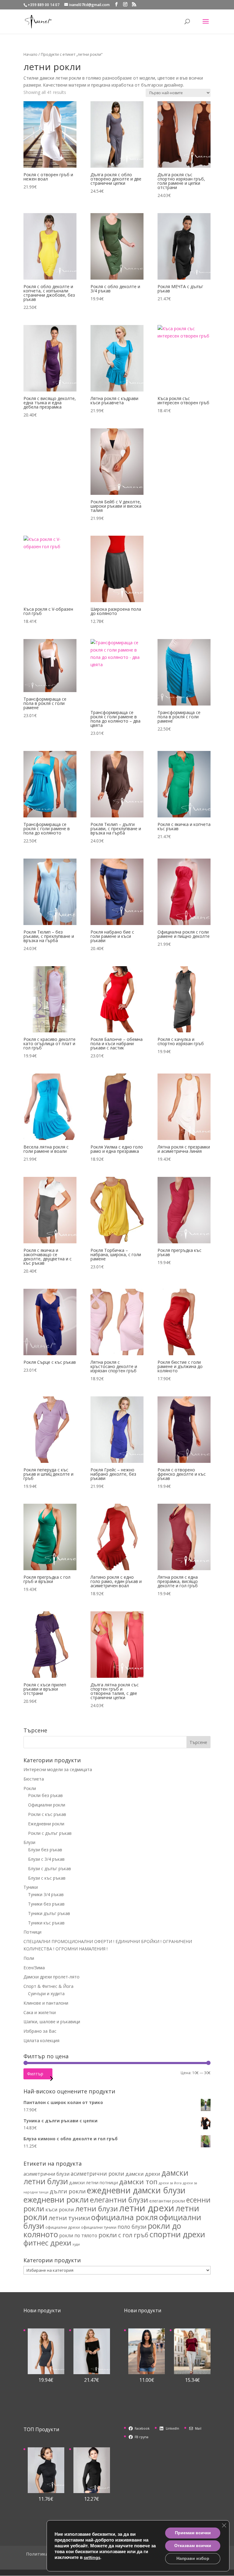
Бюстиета (34, 1779)
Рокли (30, 1788)
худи (76, 2244)
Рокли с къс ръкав (47, 1814)
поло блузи (132, 2227)
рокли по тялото (78, 2235)
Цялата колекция (41, 2040)
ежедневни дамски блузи (136, 2190)
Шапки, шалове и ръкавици (52, 2022)
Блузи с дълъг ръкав (50, 1869)
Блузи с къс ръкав (47, 1878)
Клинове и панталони (46, 2003)
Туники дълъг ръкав (49, 1913)
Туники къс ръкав (46, 1923)
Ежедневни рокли (46, 1824)
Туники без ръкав (46, 1904)
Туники (31, 1887)
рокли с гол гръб (123, 2235)
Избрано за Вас (40, 2031)
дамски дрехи (143, 2174)
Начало (30, 54)
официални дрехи (63, 2227)
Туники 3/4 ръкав (46, 1894)
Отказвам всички (193, 2546)
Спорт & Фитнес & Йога (48, 1986)
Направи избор (193, 2558)
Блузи (29, 1842)
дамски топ (138, 2182)
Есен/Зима (34, 1968)
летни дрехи (147, 2208)
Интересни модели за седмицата (58, 1769)
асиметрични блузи (46, 2174)
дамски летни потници (94, 2183)
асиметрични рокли (97, 2174)
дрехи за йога (170, 2183)
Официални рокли (47, 1805)
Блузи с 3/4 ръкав (46, 1859)
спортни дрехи (177, 2234)
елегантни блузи (119, 2200)
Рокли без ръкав (45, 1795)
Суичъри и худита (46, 1994)
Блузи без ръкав (45, 1850)
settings (92, 2557)
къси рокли (60, 2209)
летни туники (69, 2218)
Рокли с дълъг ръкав (50, 1833)
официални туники (99, 2227)
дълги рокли (68, 2191)
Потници (32, 1932)
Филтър (35, 2074)
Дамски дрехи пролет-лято (51, 1977)
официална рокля (124, 2217)
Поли (29, 1958)
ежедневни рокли (56, 2199)
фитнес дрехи (47, 2243)
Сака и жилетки (40, 2012)
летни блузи (97, 2209)
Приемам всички (193, 2533)
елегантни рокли (167, 2201)
